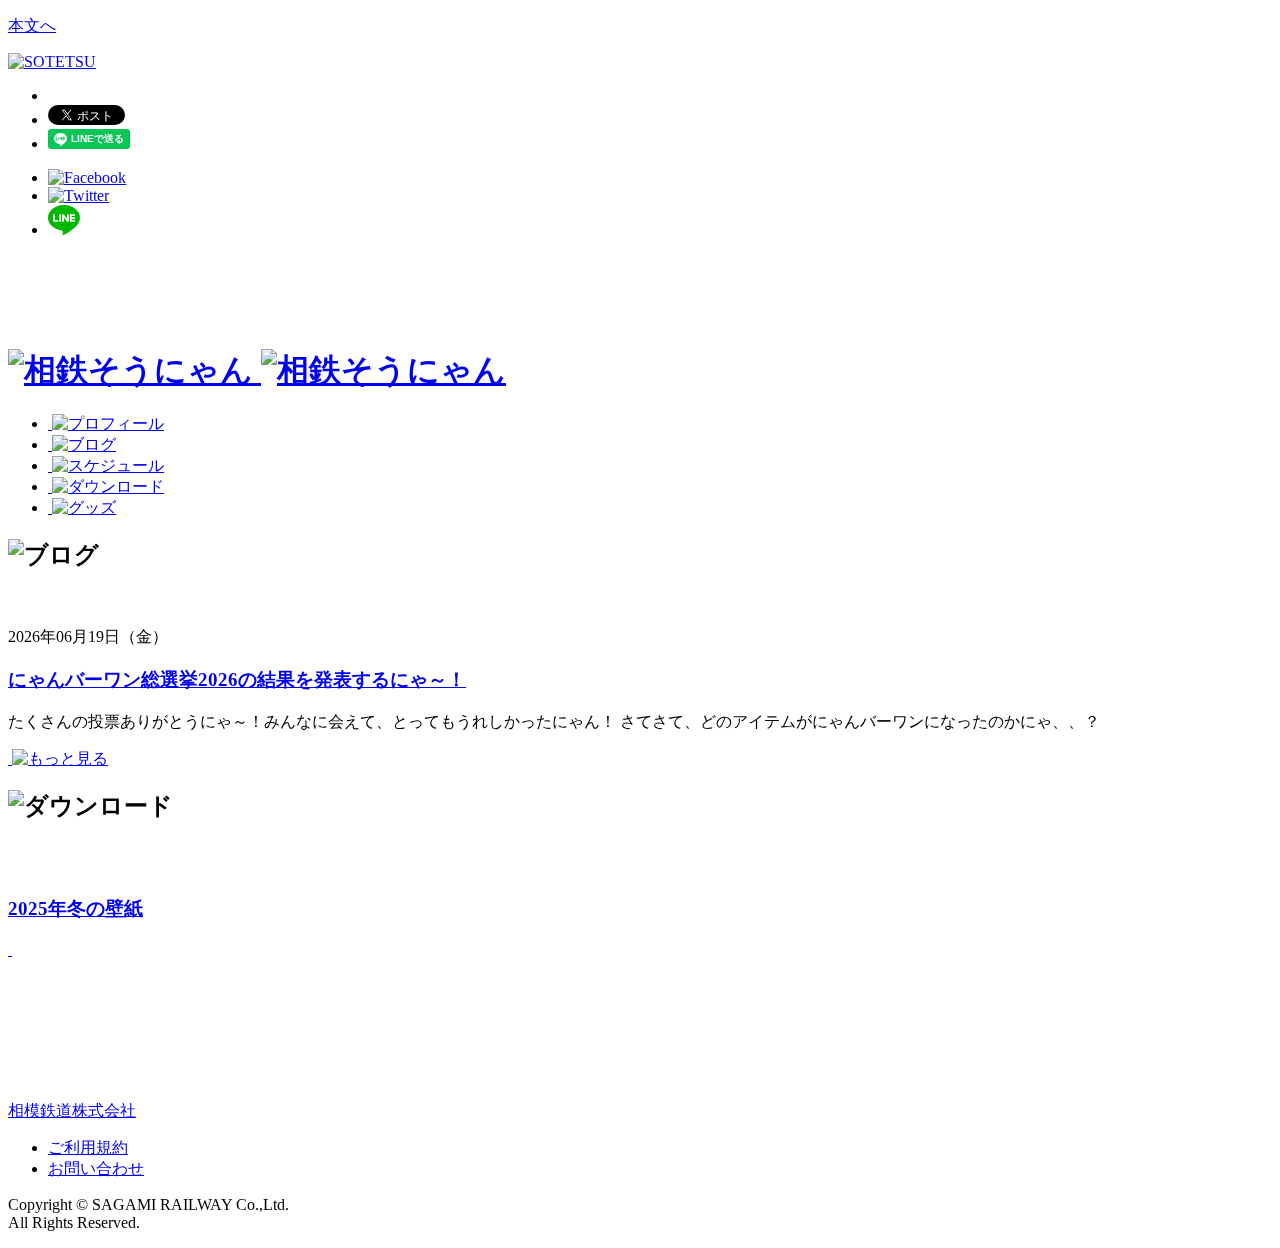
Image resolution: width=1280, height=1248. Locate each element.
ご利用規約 (88, 1147)
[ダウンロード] (106, 486)
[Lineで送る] (64, 229)
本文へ (32, 25)
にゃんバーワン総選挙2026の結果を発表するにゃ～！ (237, 679)
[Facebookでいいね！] (87, 177)
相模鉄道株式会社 (72, 1110)
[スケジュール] (106, 465)
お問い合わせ (96, 1168)
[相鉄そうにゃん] (257, 370)
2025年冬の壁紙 (75, 908)
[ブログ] (82, 444)
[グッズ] (82, 507)
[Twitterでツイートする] (78, 195)
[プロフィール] (106, 423)
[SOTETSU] (52, 61)
